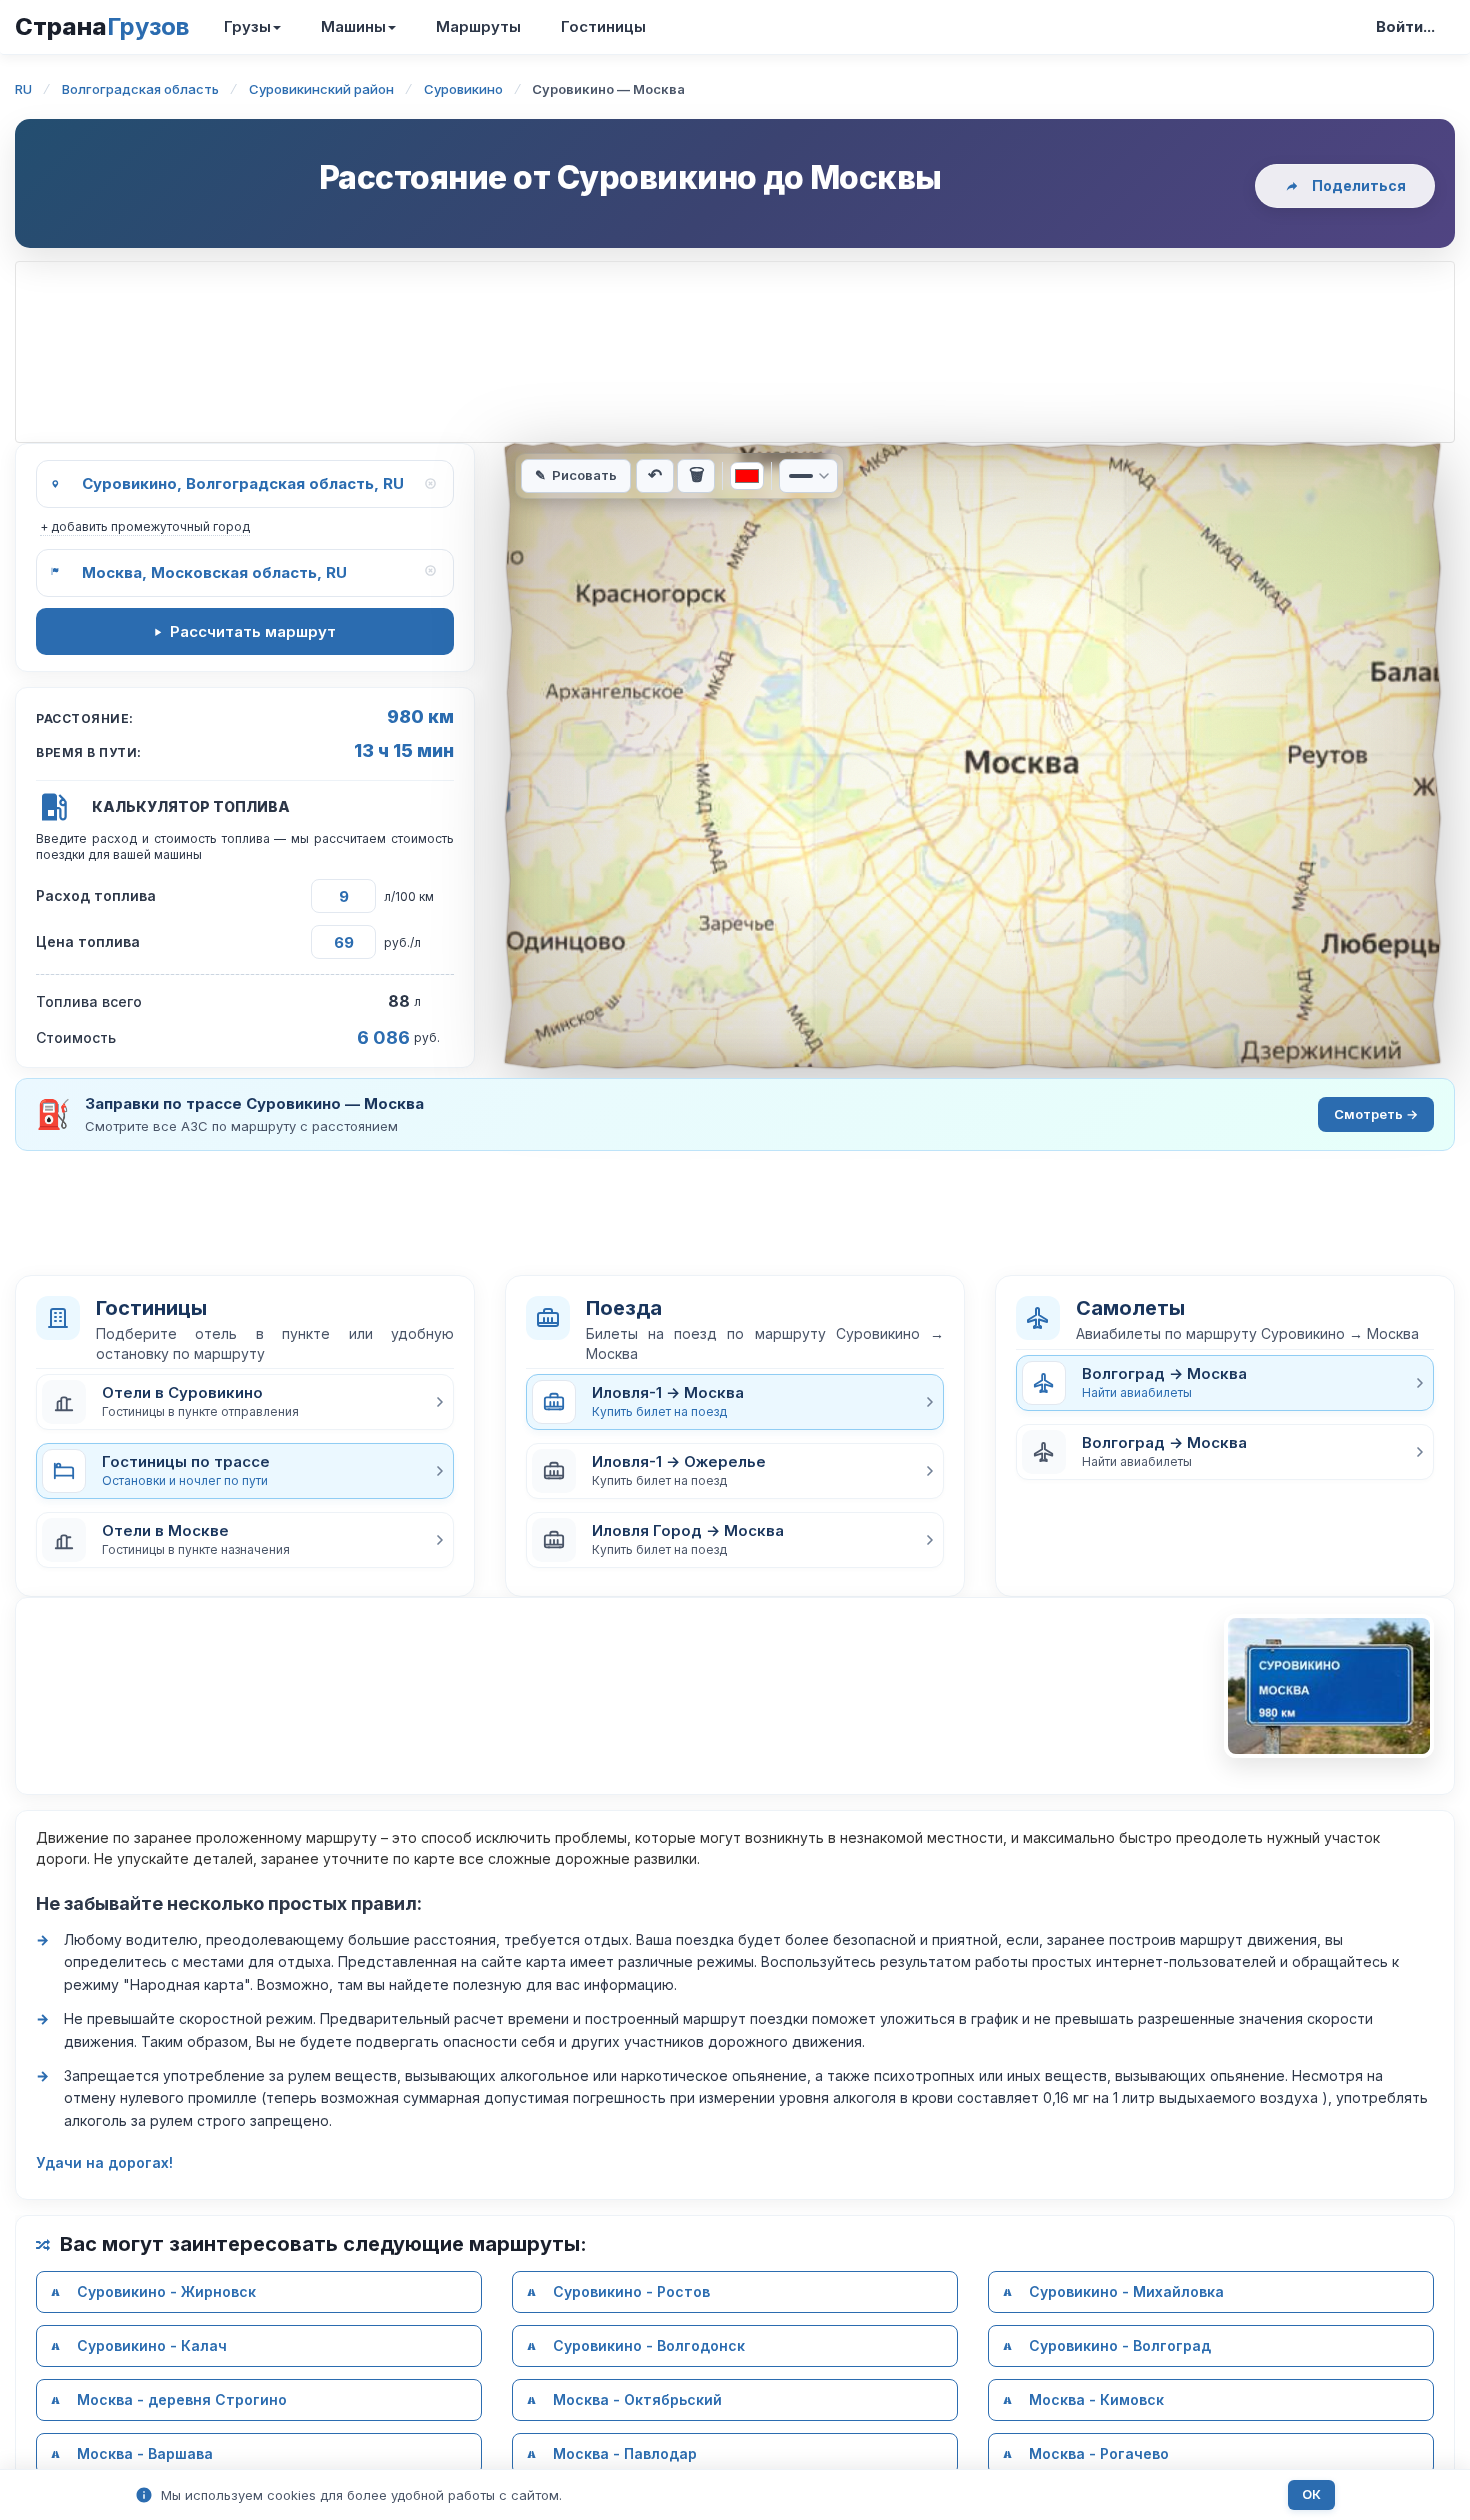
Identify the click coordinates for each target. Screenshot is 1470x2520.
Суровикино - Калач (152, 2345)
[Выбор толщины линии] (808, 476)
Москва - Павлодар (625, 2453)
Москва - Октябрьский (637, 2399)
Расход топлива (96, 895)
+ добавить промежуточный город (145, 526)
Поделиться (1359, 185)
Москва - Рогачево (1099, 2453)
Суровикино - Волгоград (1120, 2345)
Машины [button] (353, 26)
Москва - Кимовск (1096, 2399)
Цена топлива (88, 941)
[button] (245, 1402)
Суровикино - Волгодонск (649, 2345)
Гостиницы (603, 26)
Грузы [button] (247, 26)
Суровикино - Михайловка (1126, 2291)
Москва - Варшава (145, 2453)
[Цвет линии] (747, 476)
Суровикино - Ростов (631, 2291)
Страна (102, 26)
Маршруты (478, 26)
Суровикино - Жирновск (166, 2291)
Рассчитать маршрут (253, 631)
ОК (1311, 2494)
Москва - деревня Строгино (182, 2399)
